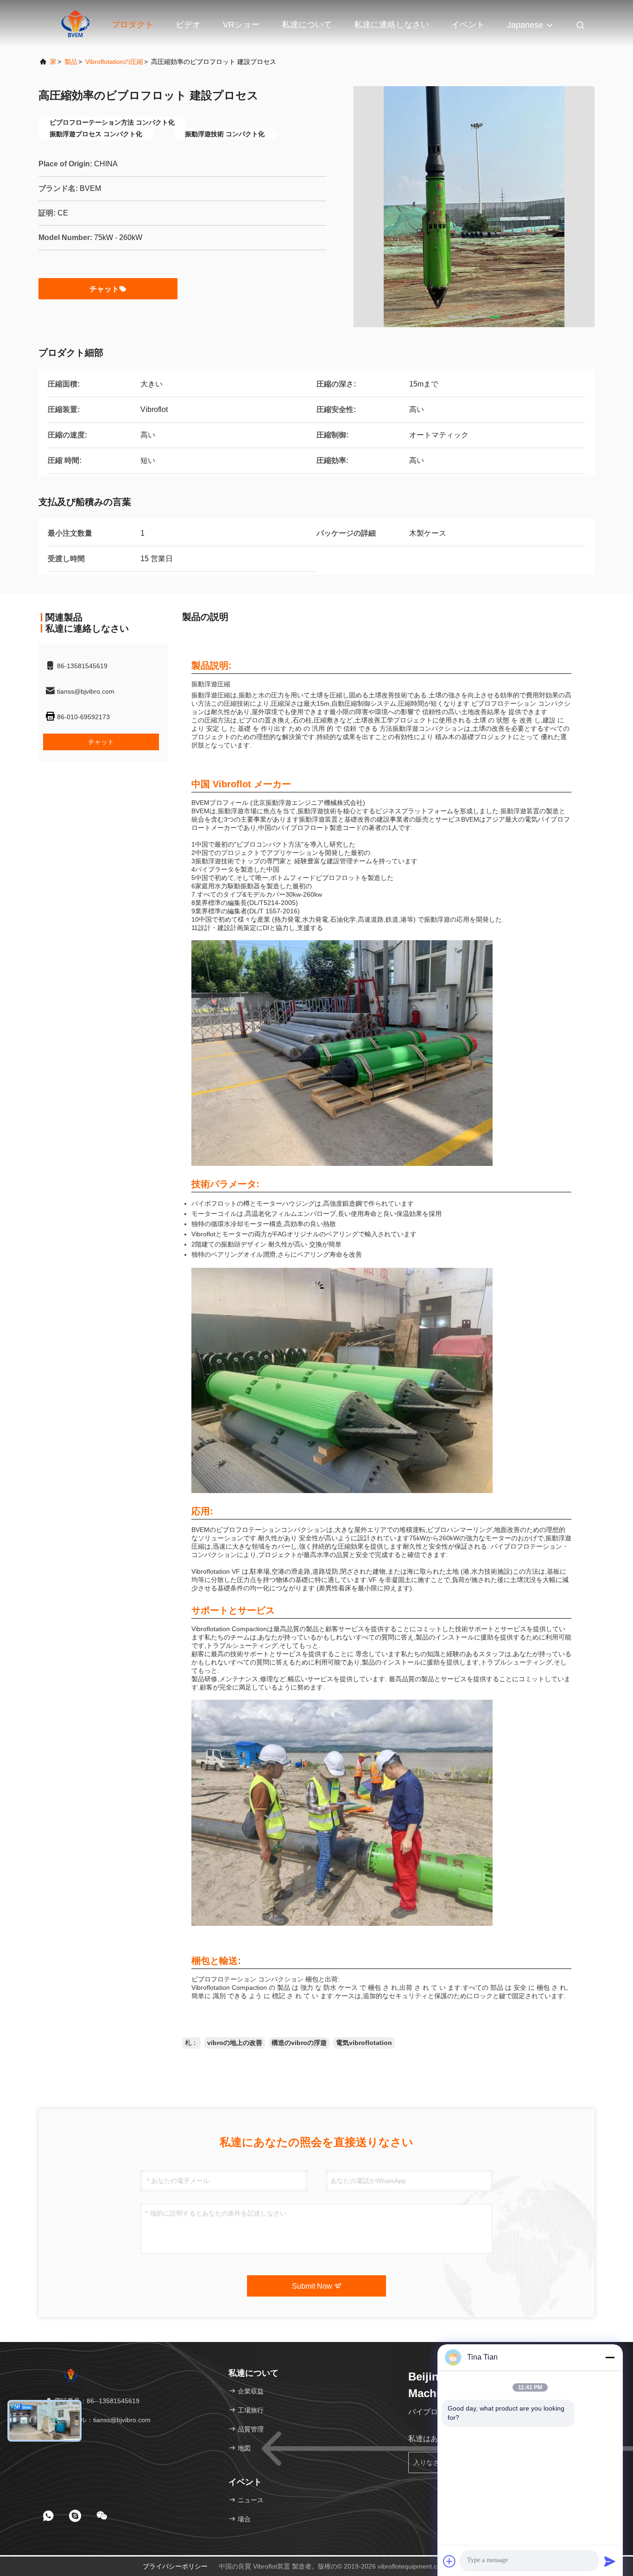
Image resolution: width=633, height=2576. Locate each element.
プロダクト (133, 25)
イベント (468, 25)
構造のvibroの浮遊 (299, 2043)
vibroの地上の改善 (235, 2043)
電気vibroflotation (364, 2043)
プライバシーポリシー (175, 2566)
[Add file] (449, 2561)
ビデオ (188, 25)
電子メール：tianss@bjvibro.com (101, 2420)
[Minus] (610, 2357)
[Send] (610, 2561)
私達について (307, 25)
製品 (71, 62)
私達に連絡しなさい (392, 25)
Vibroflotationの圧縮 (114, 62)
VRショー (241, 25)
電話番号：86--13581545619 (96, 2401)
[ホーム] (71, 2374)
